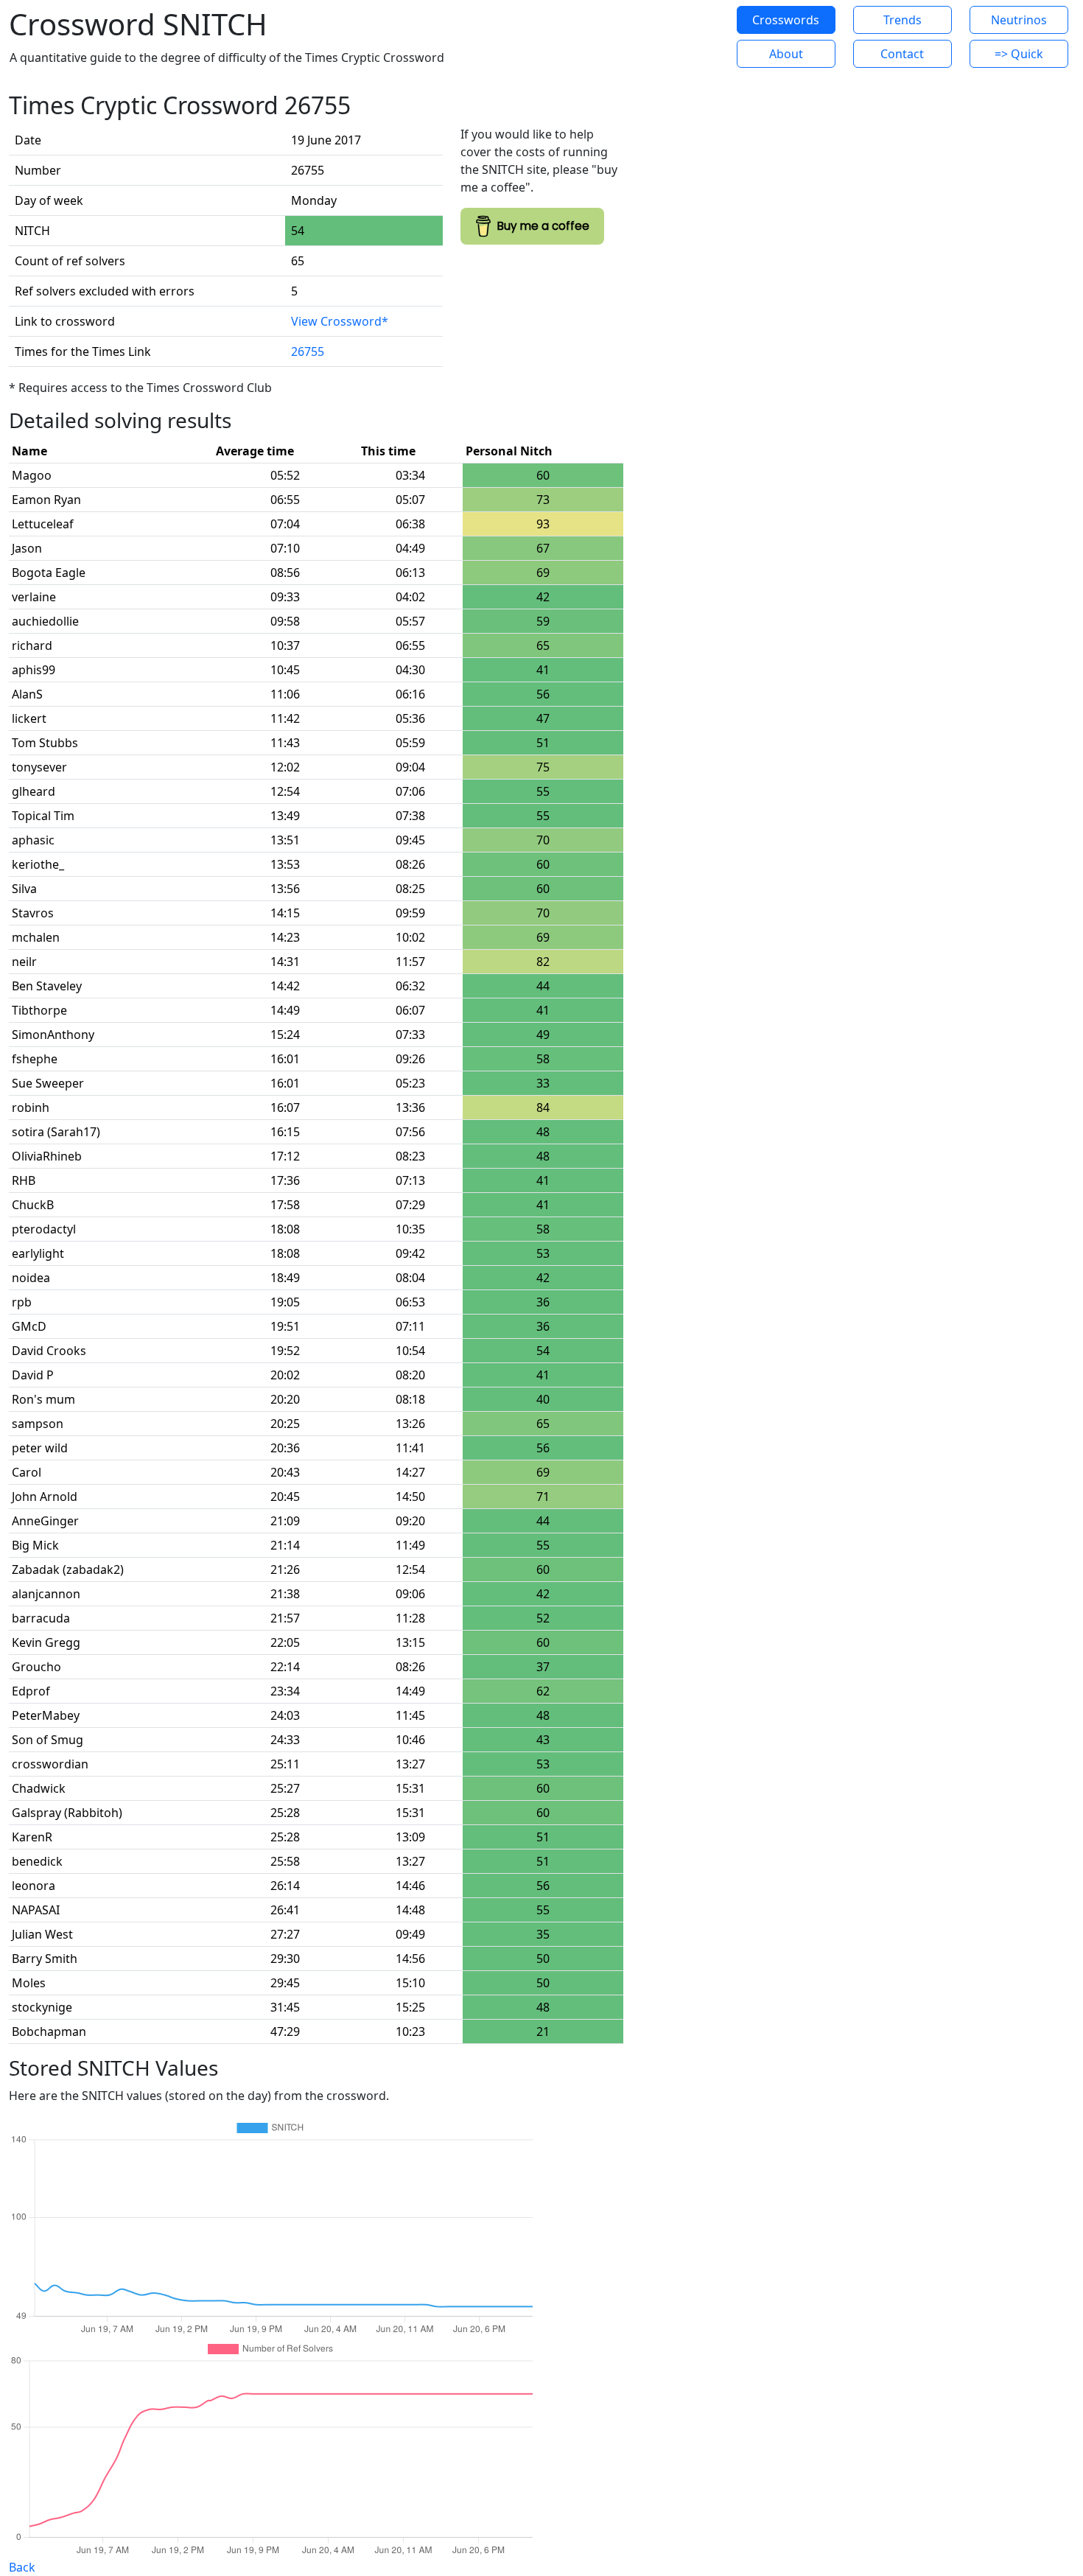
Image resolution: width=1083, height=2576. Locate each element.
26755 (308, 351)
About (786, 54)
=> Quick (1019, 54)
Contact (902, 54)
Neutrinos (1019, 20)
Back (22, 2567)
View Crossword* (340, 321)
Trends (902, 20)
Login (677, 37)
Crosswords (786, 20)
